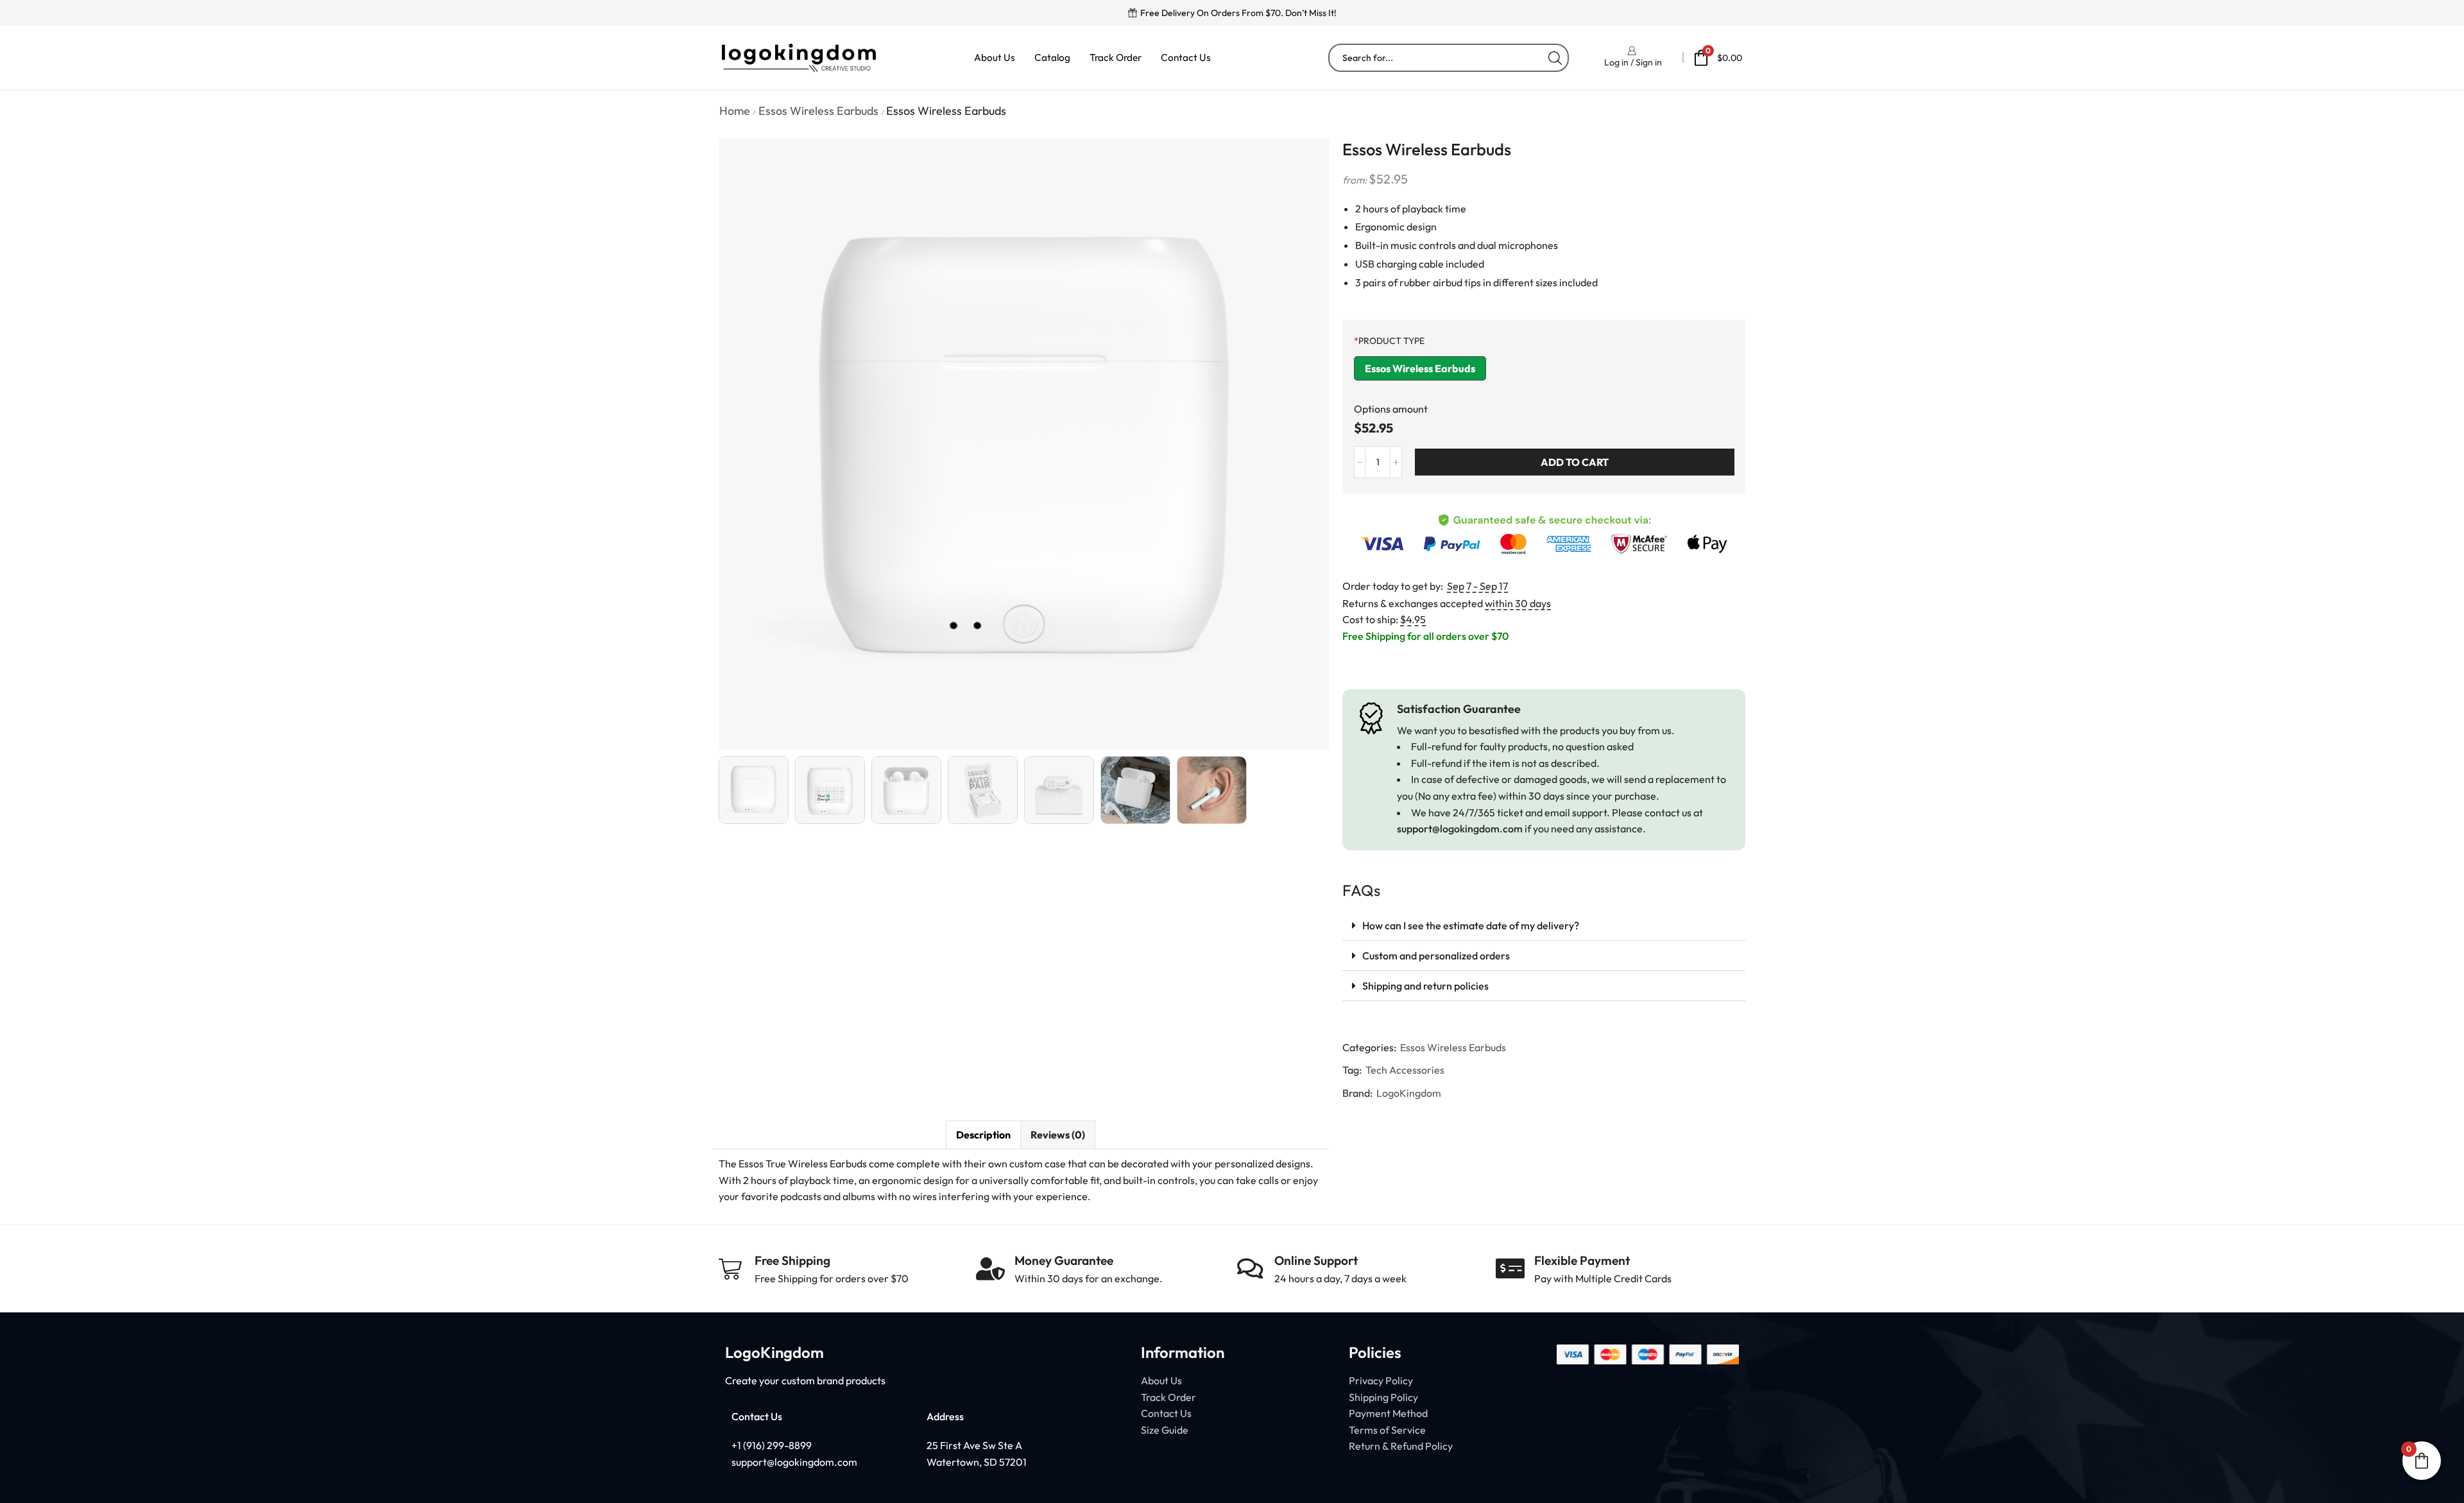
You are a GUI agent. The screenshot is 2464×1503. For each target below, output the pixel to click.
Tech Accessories (1405, 1070)
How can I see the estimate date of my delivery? (1471, 925)
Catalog (1052, 57)
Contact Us (1186, 57)
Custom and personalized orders (1436, 956)
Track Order (1116, 57)
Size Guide (1165, 1430)
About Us (995, 57)
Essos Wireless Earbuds (818, 111)
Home (735, 111)
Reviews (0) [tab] (1058, 1135)
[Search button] (1555, 58)
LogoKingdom (1409, 1093)
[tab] (983, 1135)
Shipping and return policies (1425, 986)
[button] (1544, 926)
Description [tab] (983, 1135)
